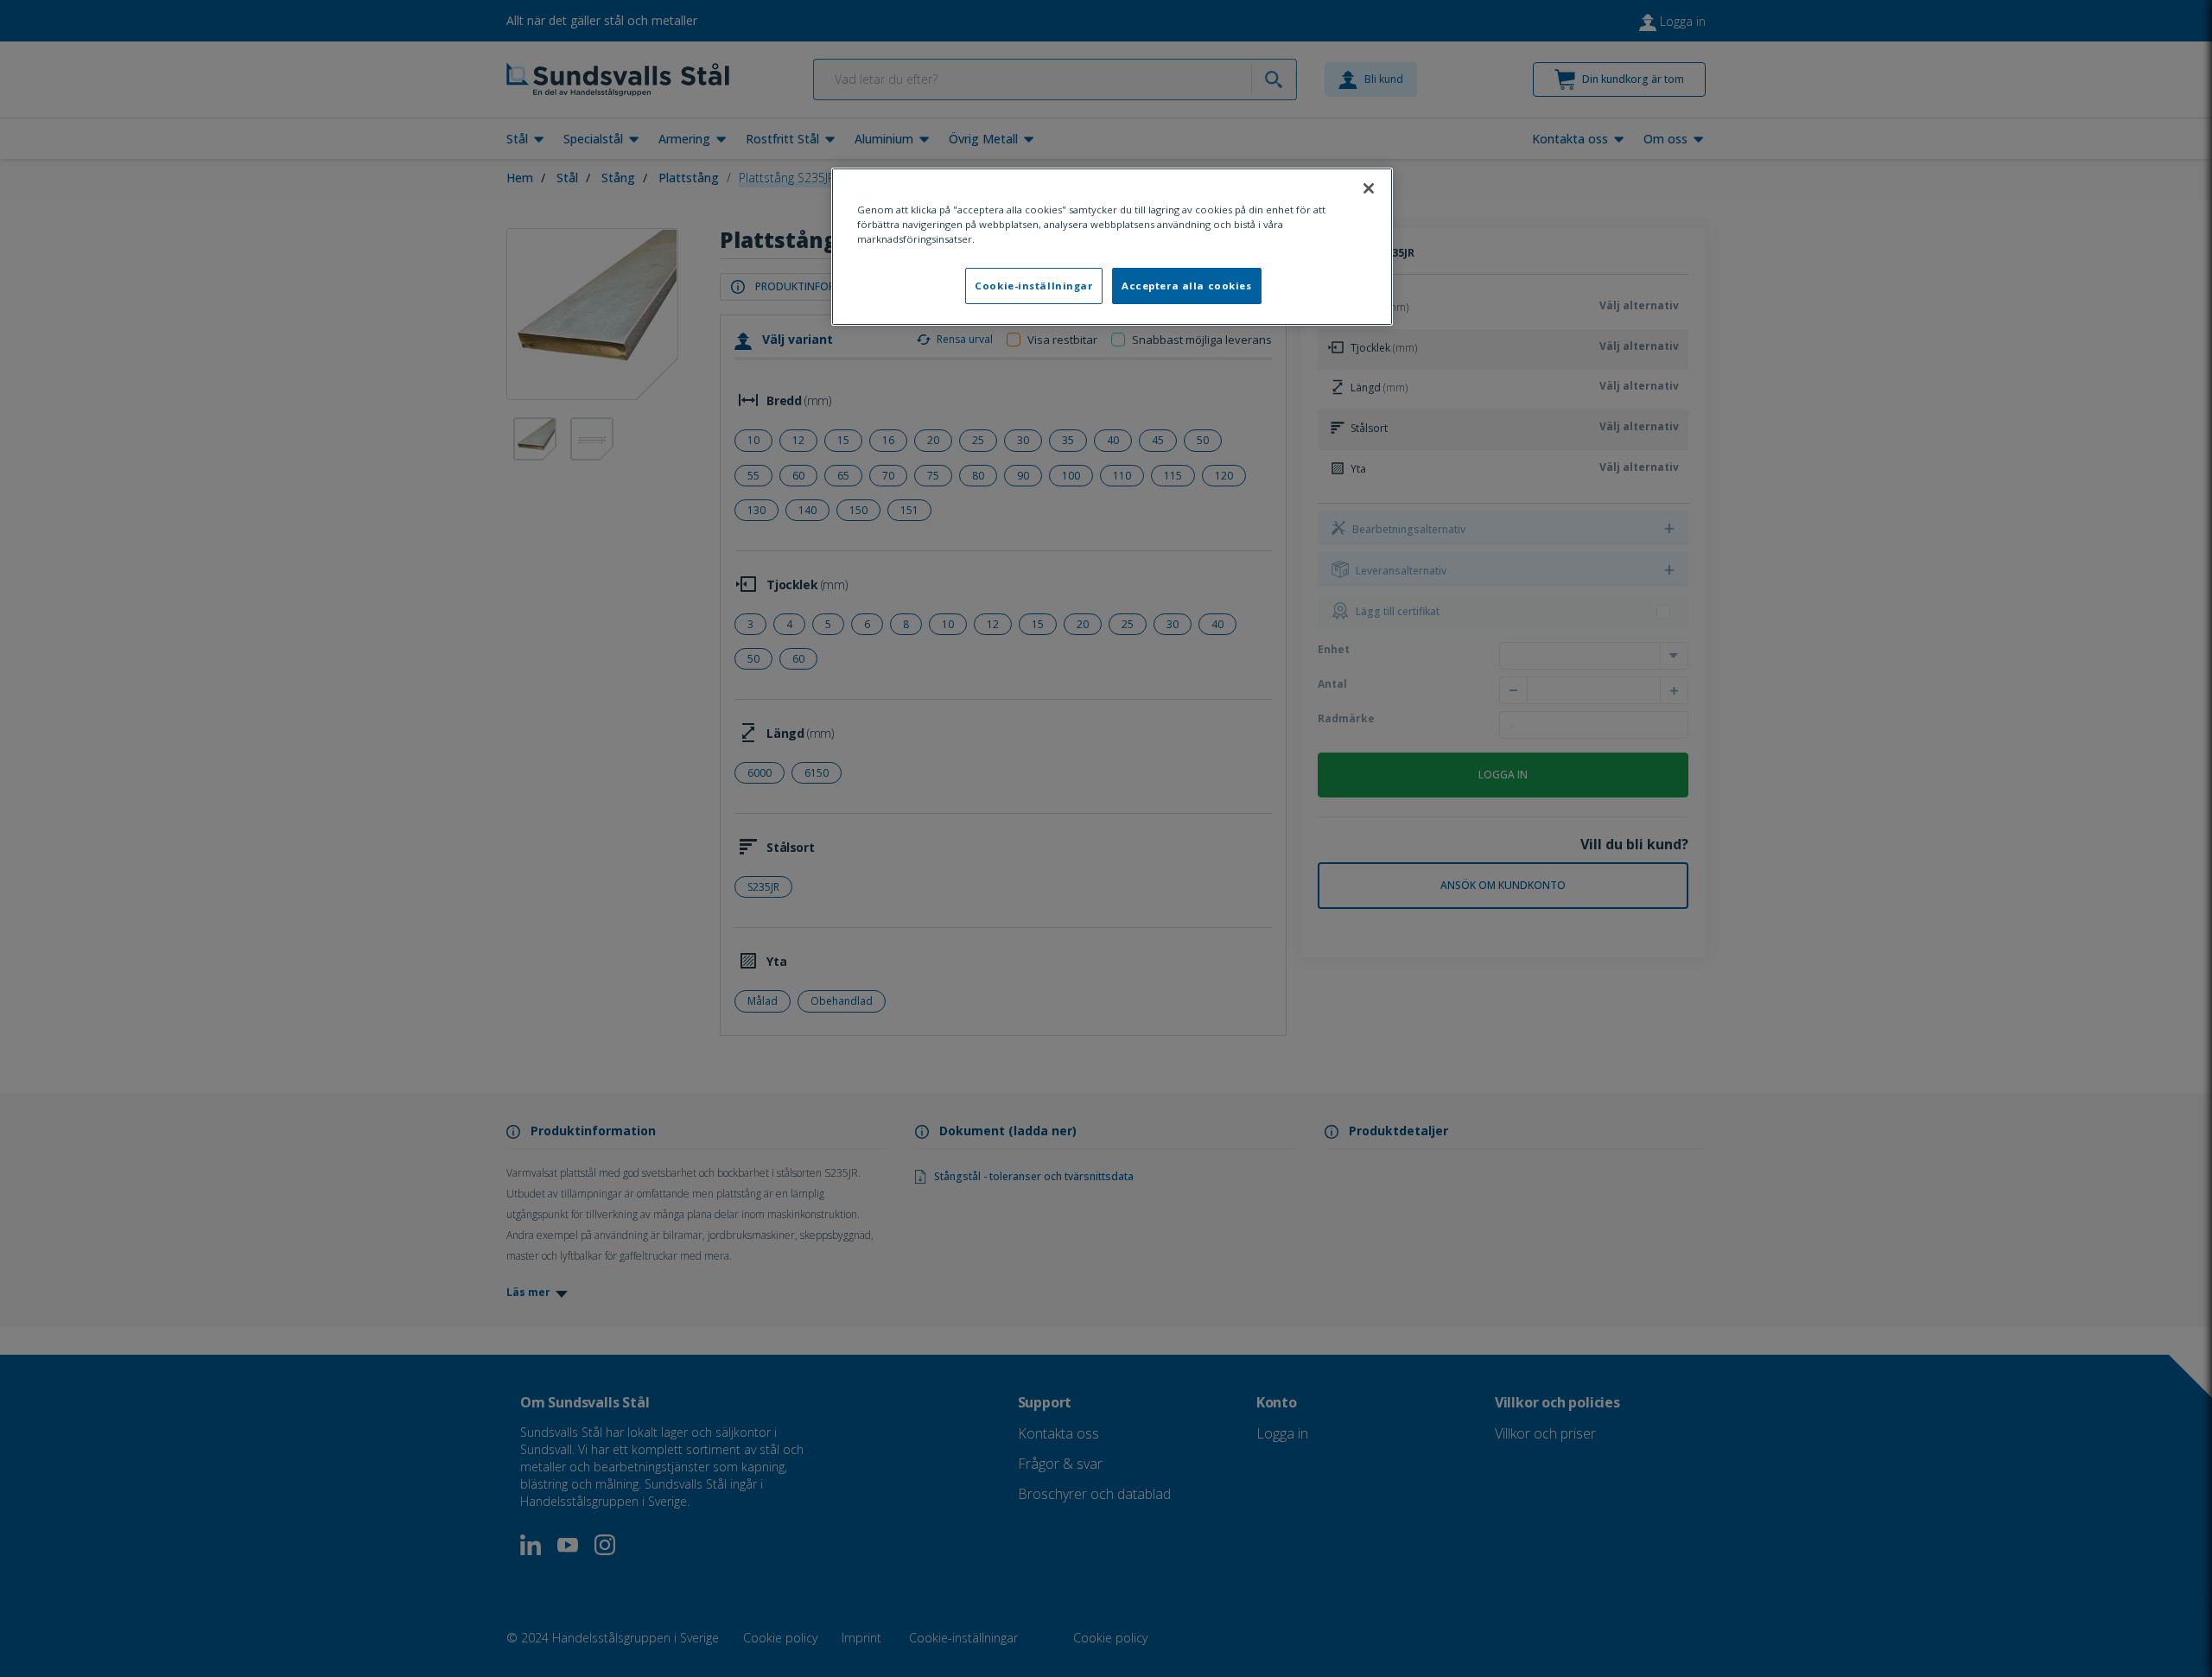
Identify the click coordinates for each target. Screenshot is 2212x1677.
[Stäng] (1369, 188)
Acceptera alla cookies (1187, 286)
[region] (1112, 247)
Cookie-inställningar (1033, 286)
